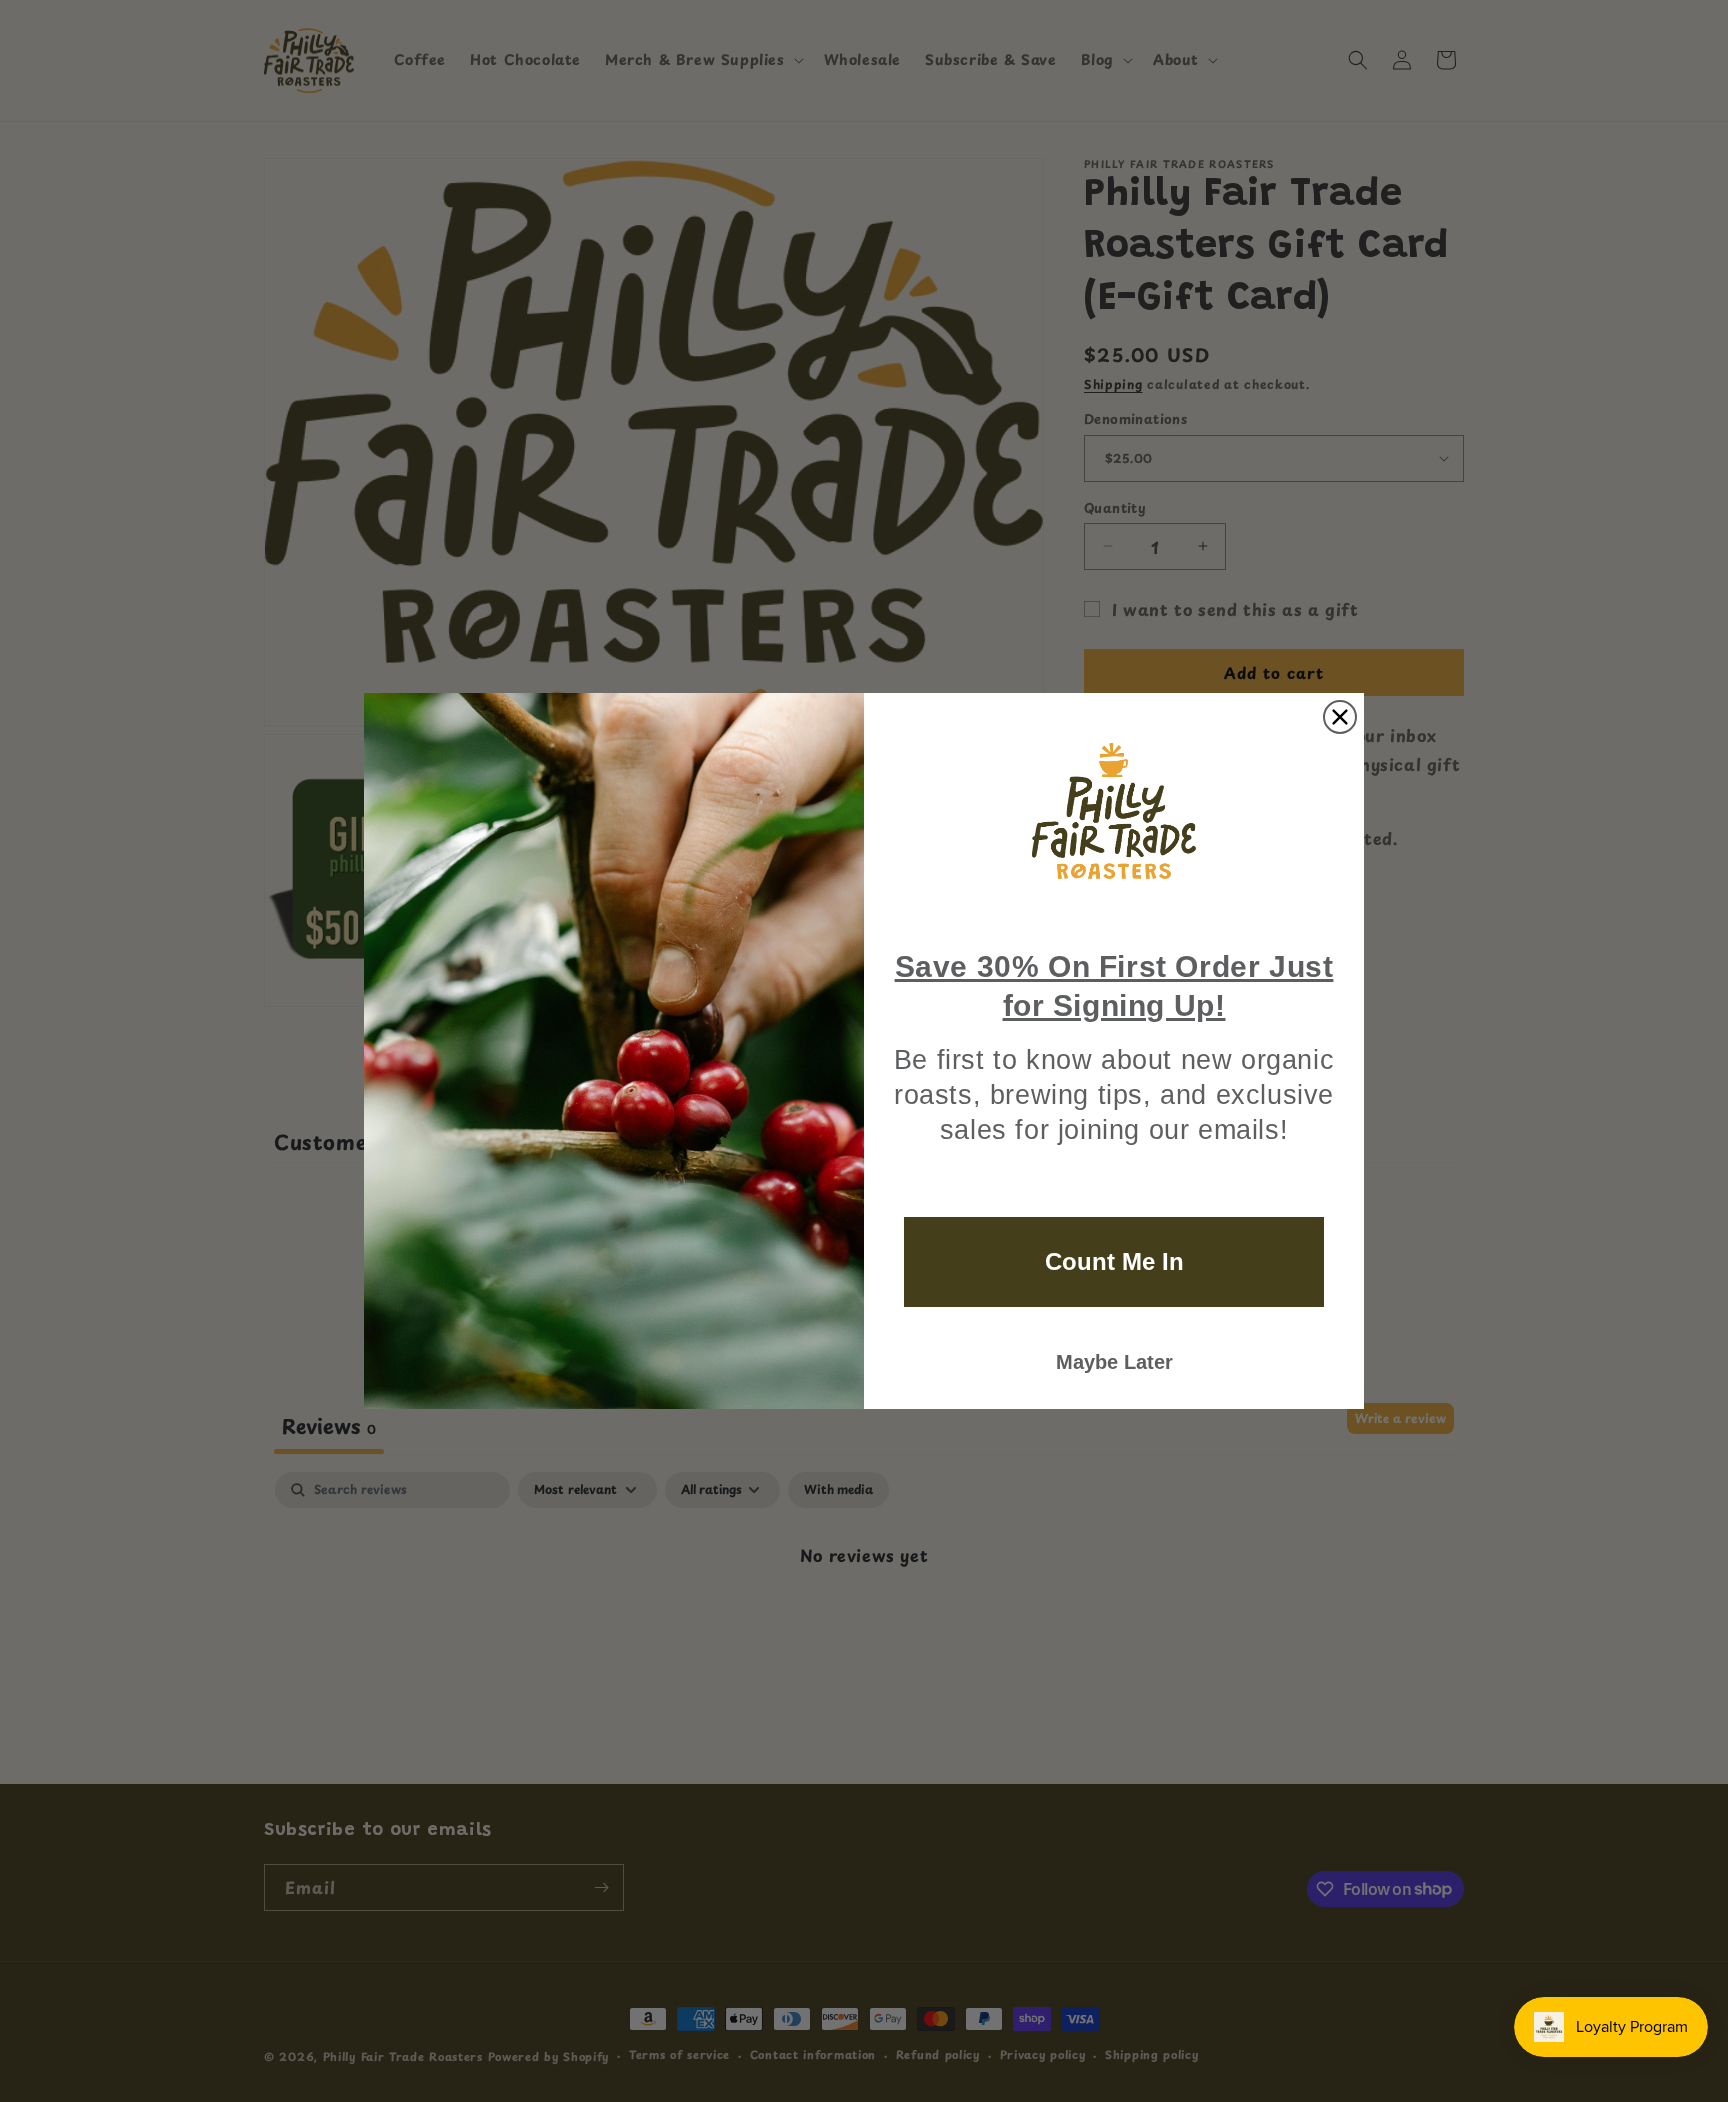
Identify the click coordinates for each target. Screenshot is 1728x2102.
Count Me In (1114, 1261)
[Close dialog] (1340, 717)
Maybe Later (1114, 1362)
